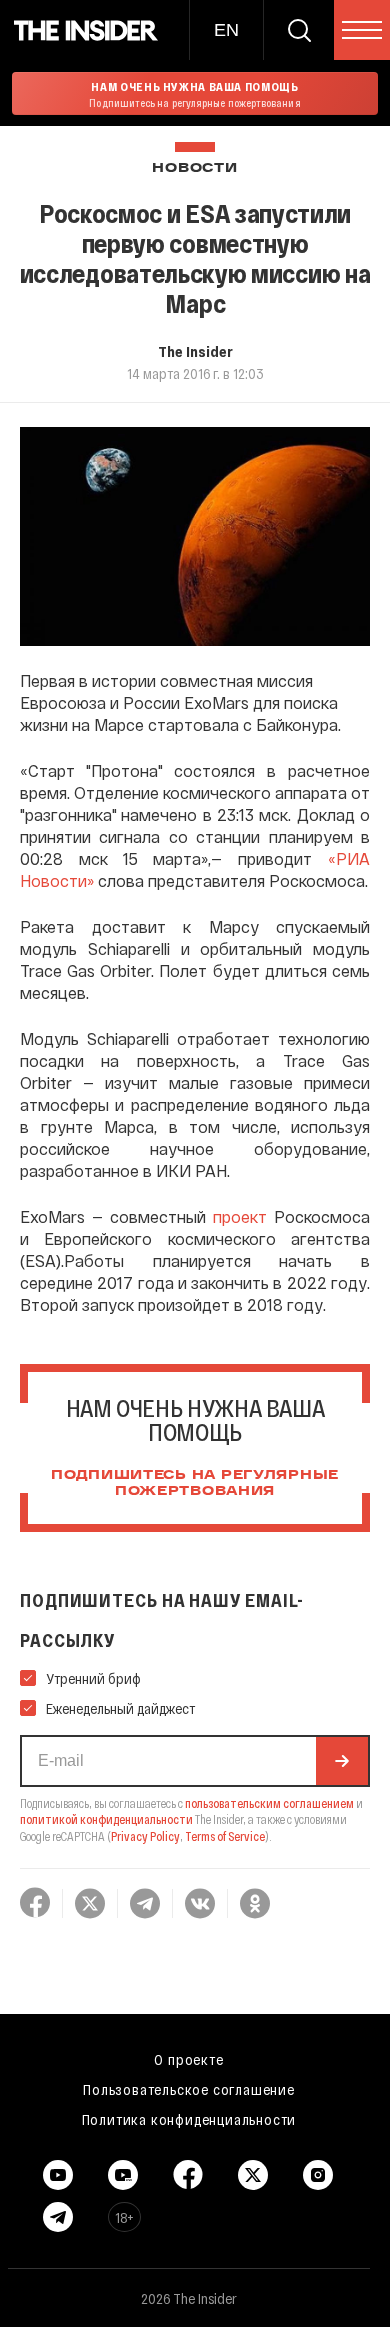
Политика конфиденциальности (189, 2119)
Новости (194, 168)
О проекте (188, 2059)
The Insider (195, 351)
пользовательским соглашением (269, 1803)
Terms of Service (225, 1836)
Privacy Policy (145, 1836)
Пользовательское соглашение (189, 2089)
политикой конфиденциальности (106, 1819)
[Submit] (342, 1761)
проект (240, 1216)
